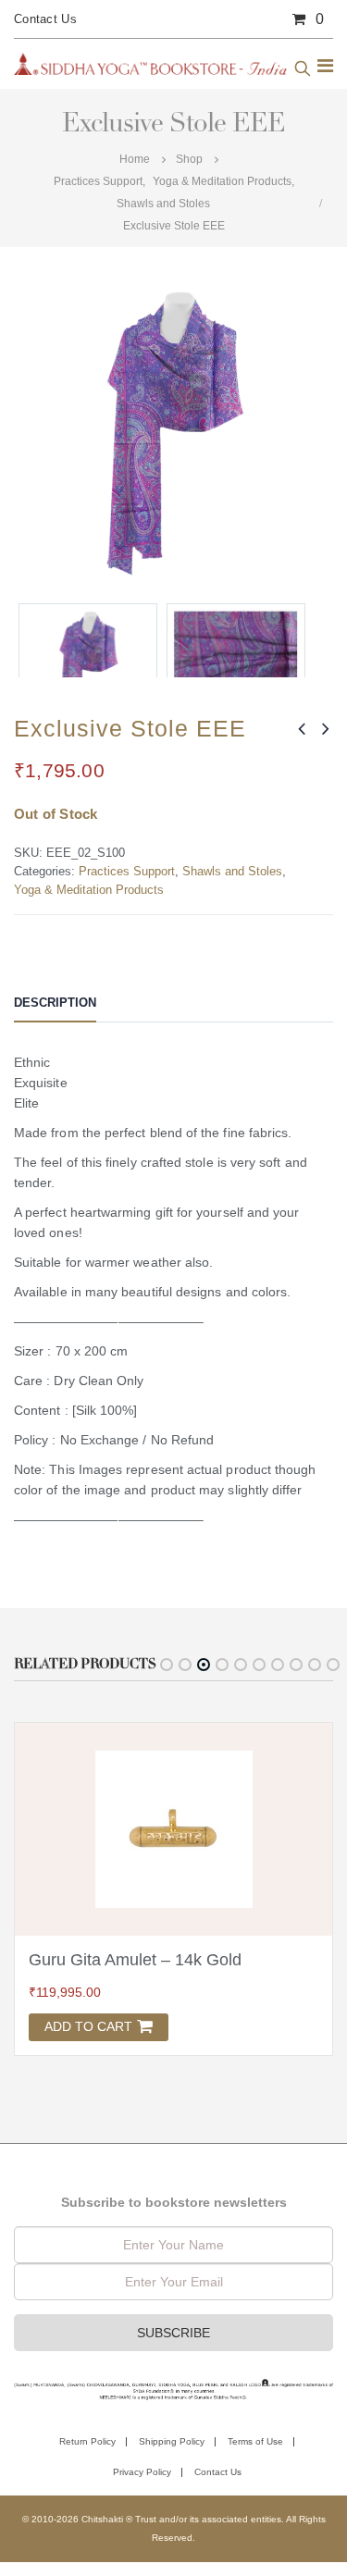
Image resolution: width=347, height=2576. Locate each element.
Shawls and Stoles (232, 871)
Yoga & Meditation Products (89, 890)
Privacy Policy (142, 2472)
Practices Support (127, 871)
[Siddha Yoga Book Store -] (150, 63)
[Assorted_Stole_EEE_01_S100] (236, 673)
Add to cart (88, 2026)
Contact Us (45, 19)
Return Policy (87, 2441)
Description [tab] (55, 1003)
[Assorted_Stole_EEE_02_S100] (88, 673)
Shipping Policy (172, 2441)
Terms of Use (255, 2441)
